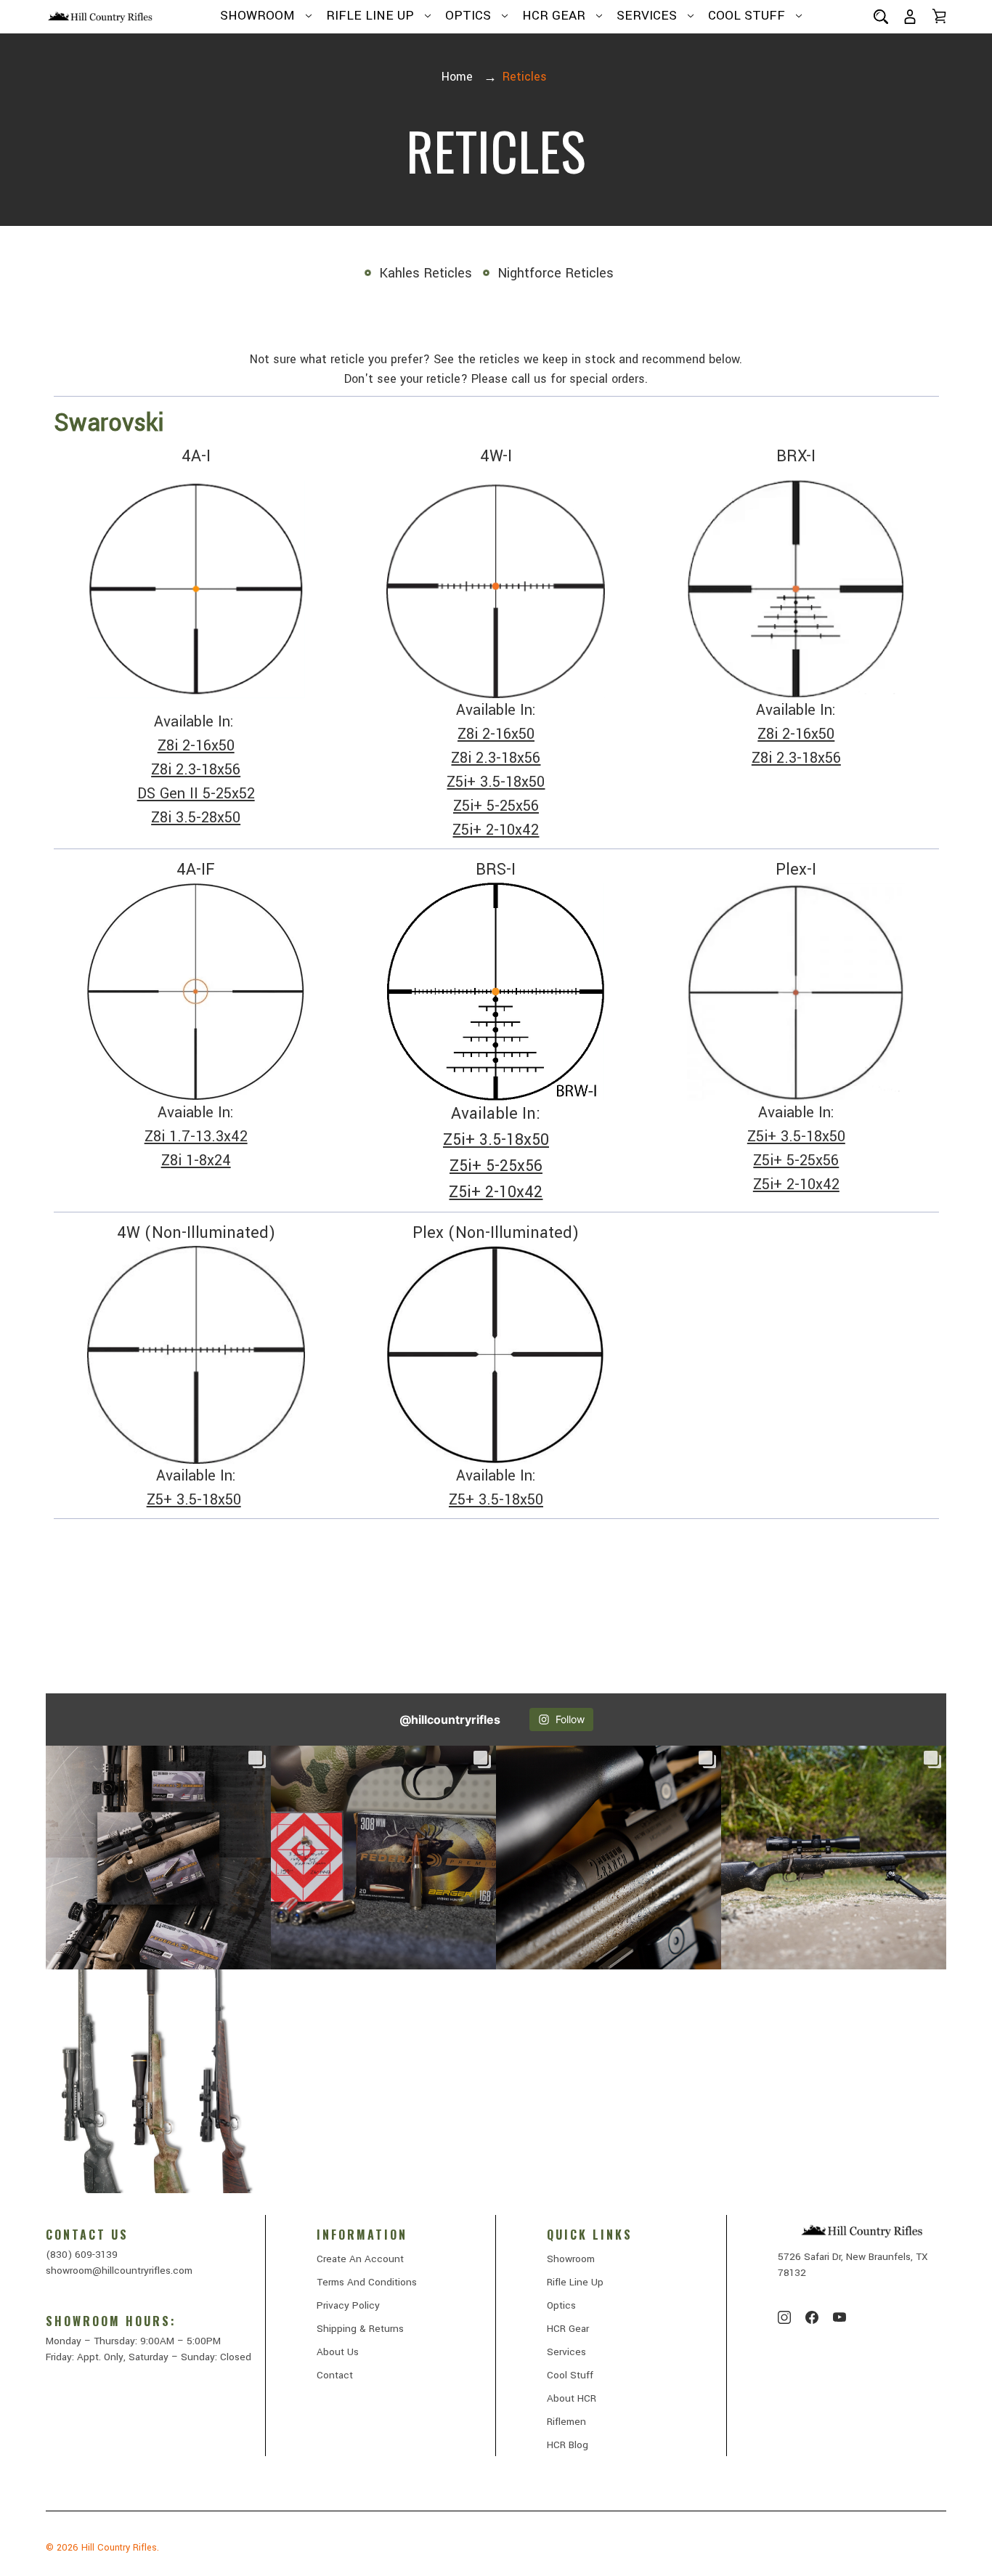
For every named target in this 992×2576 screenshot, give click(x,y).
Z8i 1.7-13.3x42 (196, 1137)
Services (647, 16)
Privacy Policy (348, 2305)
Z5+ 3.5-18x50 (194, 1500)
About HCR (572, 2398)
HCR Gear (554, 16)
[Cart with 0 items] (939, 16)
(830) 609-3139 (82, 2255)
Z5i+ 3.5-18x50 (496, 782)
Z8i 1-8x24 (196, 1161)
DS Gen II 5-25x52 (196, 794)
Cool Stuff (747, 16)
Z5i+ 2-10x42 (496, 830)
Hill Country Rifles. (120, 2548)
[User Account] (910, 16)
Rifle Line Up (370, 16)
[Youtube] (839, 2317)
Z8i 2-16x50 (196, 746)
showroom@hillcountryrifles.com (119, 2271)
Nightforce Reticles (556, 273)
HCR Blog (568, 2445)
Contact (335, 2375)
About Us (338, 2352)
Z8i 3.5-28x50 (196, 818)
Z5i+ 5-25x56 (496, 806)
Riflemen (566, 2422)
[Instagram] (784, 2317)
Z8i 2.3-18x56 (196, 770)
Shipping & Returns (360, 2329)
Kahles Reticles (426, 273)
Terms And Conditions (367, 2282)
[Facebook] (812, 2317)
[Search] (881, 16)
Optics (468, 16)
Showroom (257, 16)
